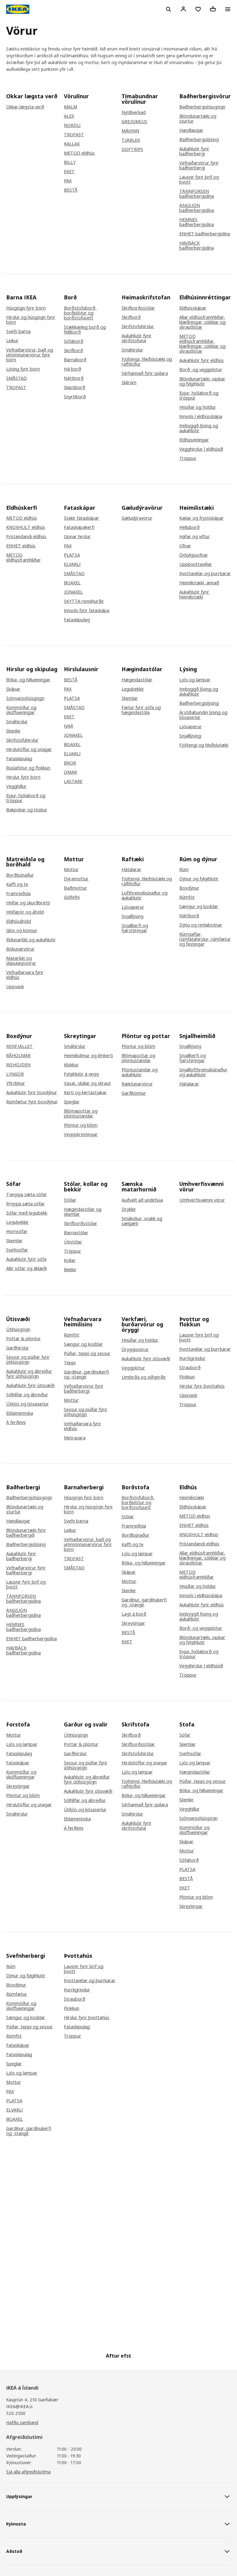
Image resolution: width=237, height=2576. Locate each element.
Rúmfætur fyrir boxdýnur (32, 1102)
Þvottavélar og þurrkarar (205, 574)
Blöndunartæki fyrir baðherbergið (26, 1533)
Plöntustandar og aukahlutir (140, 1072)
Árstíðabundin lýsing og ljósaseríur (203, 715)
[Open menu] (228, 9)
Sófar (185, 1735)
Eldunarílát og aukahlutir (31, 940)
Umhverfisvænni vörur (202, 1200)
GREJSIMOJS (134, 122)
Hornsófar (17, 1231)
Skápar (13, 689)
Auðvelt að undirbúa (142, 1200)
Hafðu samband (22, 2422)
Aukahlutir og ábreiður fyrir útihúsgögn (29, 1374)
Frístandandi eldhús (26, 537)
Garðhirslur (18, 1348)
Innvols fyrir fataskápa (87, 611)
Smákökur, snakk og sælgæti (142, 1221)
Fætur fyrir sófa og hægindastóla (141, 710)
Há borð (73, 369)
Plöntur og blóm (81, 1125)
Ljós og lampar (195, 680)
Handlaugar (191, 130)
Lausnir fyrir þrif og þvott (199, 180)
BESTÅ (71, 190)
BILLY (70, 162)
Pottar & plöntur (23, 1339)
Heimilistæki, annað (199, 583)
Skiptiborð (75, 387)
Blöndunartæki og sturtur (198, 119)
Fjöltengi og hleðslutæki (204, 745)
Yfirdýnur (16, 1083)
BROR (70, 763)
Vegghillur (16, 786)
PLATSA (72, 555)
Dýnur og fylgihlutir (199, 879)
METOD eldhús (79, 153)
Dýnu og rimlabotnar (201, 925)
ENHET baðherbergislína (205, 234)
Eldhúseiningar (194, 440)
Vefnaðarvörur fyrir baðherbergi (199, 165)
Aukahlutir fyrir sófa (26, 1259)
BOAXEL (72, 583)
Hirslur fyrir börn (23, 777)
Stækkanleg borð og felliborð (85, 330)
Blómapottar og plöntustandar (81, 1114)
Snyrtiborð (75, 397)
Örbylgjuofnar (194, 555)
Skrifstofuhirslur (138, 327)
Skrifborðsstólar (138, 308)
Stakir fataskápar (81, 518)
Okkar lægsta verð (25, 107)
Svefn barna (18, 331)
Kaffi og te (17, 884)
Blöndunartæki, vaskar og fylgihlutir (202, 381)
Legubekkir (133, 689)
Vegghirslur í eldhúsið (201, 449)
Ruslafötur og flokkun (28, 768)
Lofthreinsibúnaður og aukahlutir (145, 895)
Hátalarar (131, 870)
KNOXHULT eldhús (26, 527)
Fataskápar (18, 1763)
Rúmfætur (17, 1994)
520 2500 (16, 2413)
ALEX (69, 116)
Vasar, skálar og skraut (87, 1083)
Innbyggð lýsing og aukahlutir (199, 428)
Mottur (71, 870)
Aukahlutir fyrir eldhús (202, 360)
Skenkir (13, 731)
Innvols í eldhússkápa (201, 416)
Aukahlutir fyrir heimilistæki (194, 594)
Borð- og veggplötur (201, 370)
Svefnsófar (17, 1250)
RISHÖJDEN (18, 1065)
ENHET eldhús (21, 546)
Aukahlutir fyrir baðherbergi (194, 151)
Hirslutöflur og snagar (29, 749)
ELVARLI (72, 564)
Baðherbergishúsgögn (202, 107)
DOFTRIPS (132, 149)
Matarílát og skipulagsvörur (21, 961)
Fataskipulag (77, 620)
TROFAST (74, 135)
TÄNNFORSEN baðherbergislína (197, 194)
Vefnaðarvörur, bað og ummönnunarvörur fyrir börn (88, 1544)
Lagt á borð (134, 1614)
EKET (69, 172)
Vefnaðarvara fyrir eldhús (25, 975)
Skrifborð (73, 351)
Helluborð (189, 527)
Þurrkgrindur (192, 1358)
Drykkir (129, 1209)
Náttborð (74, 378)
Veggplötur (133, 1368)
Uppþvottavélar (196, 564)
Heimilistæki (192, 1498)
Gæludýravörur (137, 518)
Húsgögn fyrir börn (26, 308)
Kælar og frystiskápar (202, 518)
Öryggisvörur (135, 1349)
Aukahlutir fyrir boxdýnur (32, 1093)
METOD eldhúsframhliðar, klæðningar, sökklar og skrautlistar (202, 344)
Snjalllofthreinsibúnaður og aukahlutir (203, 1072)
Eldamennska (20, 1413)
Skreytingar (133, 1623)
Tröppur (188, 458)
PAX (68, 181)
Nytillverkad (134, 112)
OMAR (70, 772)
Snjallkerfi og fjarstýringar (135, 928)
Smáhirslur (132, 350)
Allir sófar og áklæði (27, 1268)
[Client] (183, 9)
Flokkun (187, 1377)
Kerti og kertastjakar (85, 1093)
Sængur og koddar (199, 907)
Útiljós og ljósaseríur (27, 1404)
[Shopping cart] (213, 9)
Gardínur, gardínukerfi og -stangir (86, 1374)
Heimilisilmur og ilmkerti (88, 1056)
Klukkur (71, 1065)
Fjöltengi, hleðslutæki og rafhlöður (147, 362)
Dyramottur (76, 879)
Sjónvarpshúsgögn (25, 698)
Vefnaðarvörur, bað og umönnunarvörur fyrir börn (30, 355)
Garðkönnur (134, 1093)
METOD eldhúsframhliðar (23, 558)
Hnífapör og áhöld (25, 912)
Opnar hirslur (77, 537)
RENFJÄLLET (19, 1046)
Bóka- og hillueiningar (28, 680)
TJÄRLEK (131, 140)
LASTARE (73, 781)
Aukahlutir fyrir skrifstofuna (137, 338)
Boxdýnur (189, 888)
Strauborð (190, 1368)
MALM (71, 107)
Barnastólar (76, 1233)
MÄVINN (130, 131)
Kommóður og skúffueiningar (21, 710)
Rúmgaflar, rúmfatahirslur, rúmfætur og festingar (205, 939)
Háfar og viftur (195, 537)
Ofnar (185, 546)
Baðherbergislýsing (199, 140)
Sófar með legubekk (27, 1213)
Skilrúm (129, 383)
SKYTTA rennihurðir (84, 601)
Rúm (184, 870)
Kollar (70, 1260)
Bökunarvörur (20, 949)
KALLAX (72, 144)
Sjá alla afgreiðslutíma (28, 2472)
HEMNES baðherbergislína (197, 222)
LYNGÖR (15, 1074)
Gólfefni (72, 897)
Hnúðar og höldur (198, 407)
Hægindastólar (137, 680)
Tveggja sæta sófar (27, 1195)
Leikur (12, 341)
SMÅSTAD (17, 378)
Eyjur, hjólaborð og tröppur (199, 396)
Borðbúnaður (20, 875)
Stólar (70, 1200)
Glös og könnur (22, 931)
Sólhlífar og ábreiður (27, 1395)
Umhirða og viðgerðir (144, 1377)
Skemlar (130, 698)
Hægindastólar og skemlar (83, 1212)
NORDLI (72, 125)
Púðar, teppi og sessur (87, 1353)
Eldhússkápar (193, 308)
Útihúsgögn (18, 1329)
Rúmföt (187, 897)
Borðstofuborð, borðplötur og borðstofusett (80, 313)
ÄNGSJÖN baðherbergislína (197, 208)
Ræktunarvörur (137, 1084)
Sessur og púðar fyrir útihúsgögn (28, 1360)
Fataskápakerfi (79, 527)
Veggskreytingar (81, 1134)
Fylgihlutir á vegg (81, 1074)
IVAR (69, 726)
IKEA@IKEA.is (19, 2406)
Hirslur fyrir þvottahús (202, 1386)
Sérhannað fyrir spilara (145, 373)
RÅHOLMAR (18, 1056)
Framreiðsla (18, 894)
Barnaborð (75, 360)
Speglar (72, 1102)
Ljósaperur (191, 727)
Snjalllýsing (190, 736)
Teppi (70, 1363)
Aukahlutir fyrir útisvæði (30, 1385)
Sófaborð (74, 341)
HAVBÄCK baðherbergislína (197, 245)
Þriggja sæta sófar (25, 1204)
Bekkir (70, 1270)
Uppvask (15, 987)
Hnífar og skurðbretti (28, 903)
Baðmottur (75, 888)
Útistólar (73, 1242)
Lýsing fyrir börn (23, 369)
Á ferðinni (16, 1422)
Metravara (75, 1438)
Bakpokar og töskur (27, 810)
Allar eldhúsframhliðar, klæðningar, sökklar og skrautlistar (202, 322)
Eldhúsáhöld (19, 921)
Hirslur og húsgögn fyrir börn (31, 320)
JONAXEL (73, 592)
